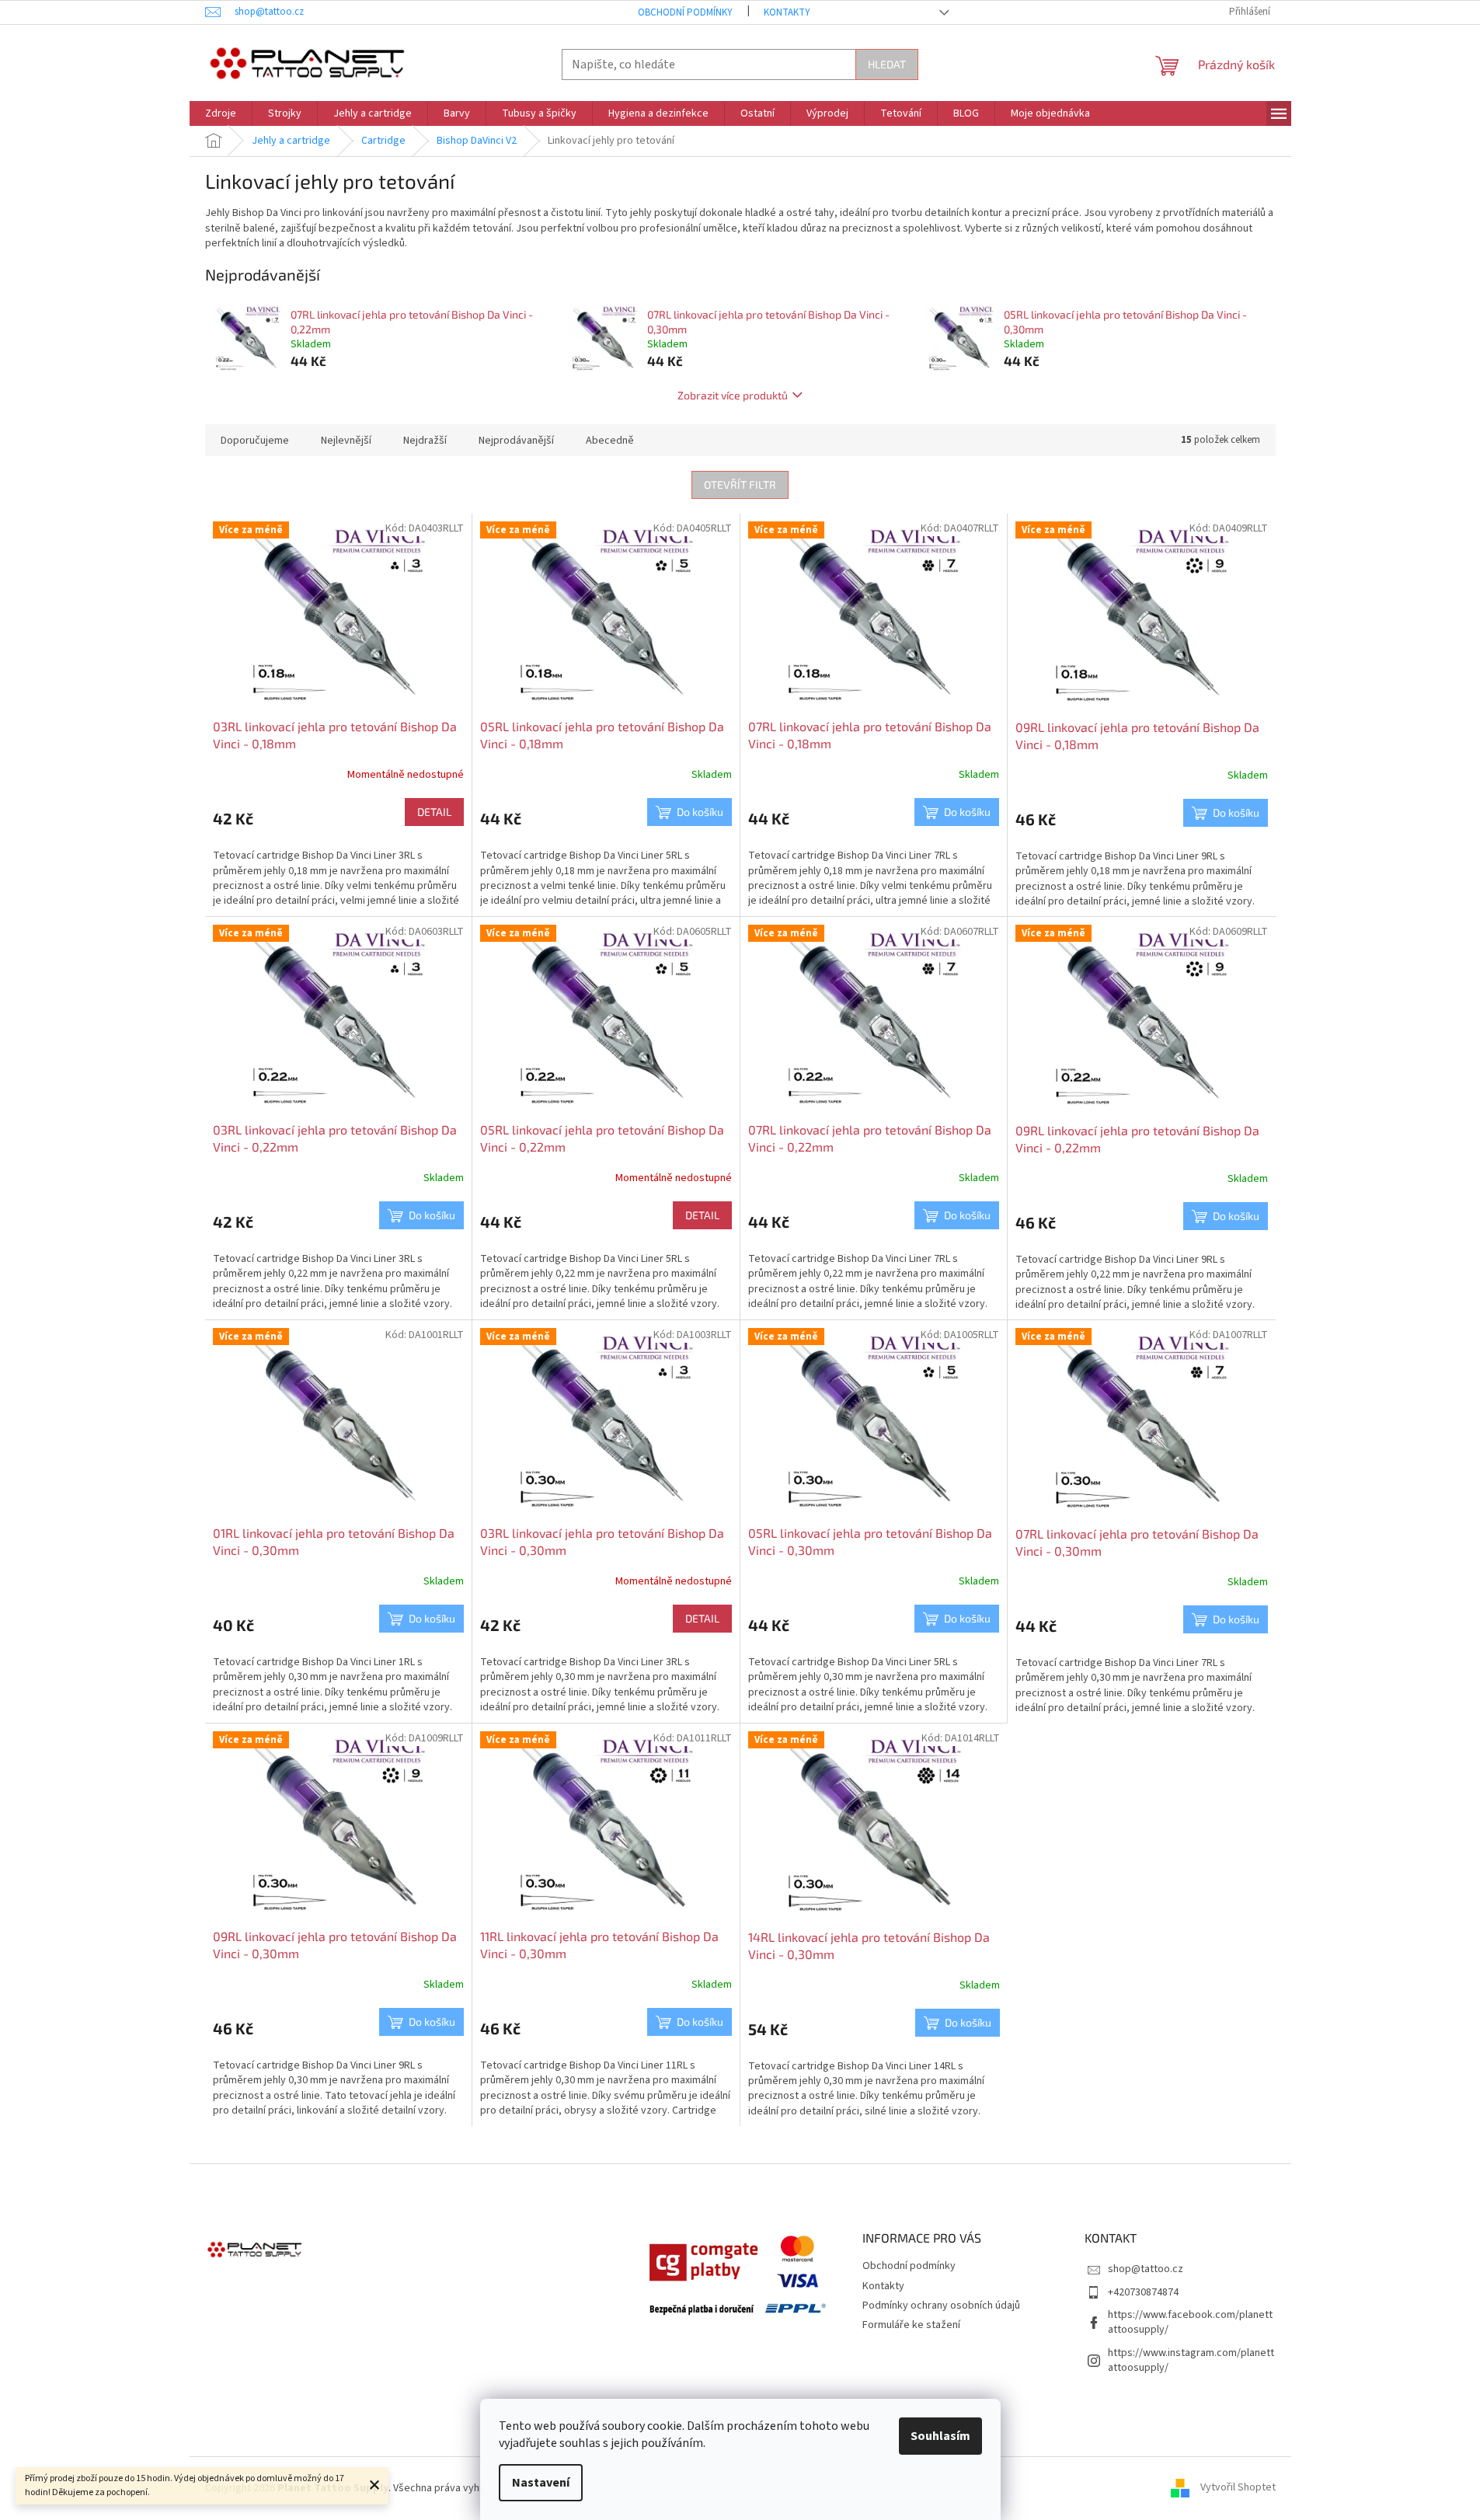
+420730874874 (1143, 2292)
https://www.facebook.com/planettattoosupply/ (1190, 2322)
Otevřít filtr (740, 484)
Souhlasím (940, 2436)
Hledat (887, 64)
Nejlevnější (346, 441)
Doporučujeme (255, 441)
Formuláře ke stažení (911, 2325)
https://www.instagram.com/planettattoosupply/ (1191, 2360)
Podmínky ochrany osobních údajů (941, 2306)
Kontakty (787, 12)
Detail (434, 812)
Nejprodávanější (516, 441)
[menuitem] (221, 113)
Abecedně (610, 441)
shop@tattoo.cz (1146, 2269)
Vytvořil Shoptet (1238, 2488)
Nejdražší (425, 441)
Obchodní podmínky (685, 12)
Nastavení (541, 2483)
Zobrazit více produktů (733, 395)
